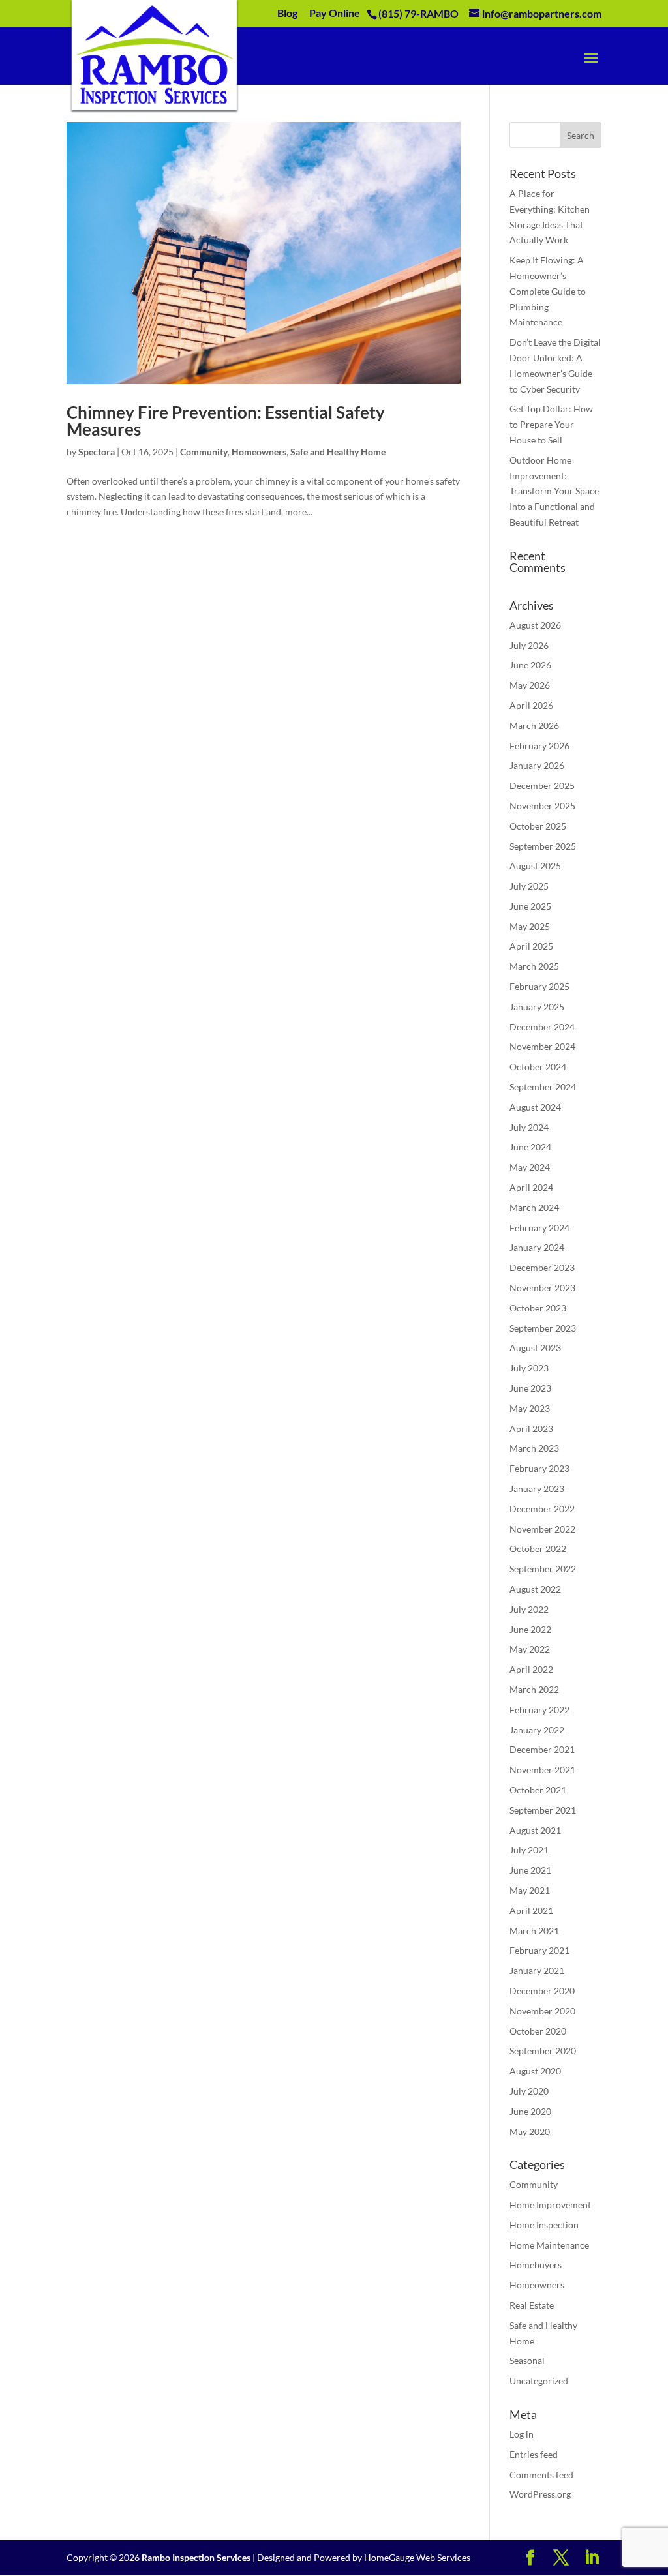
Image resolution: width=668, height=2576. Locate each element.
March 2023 (534, 1448)
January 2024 (537, 1247)
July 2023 (529, 1368)
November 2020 (542, 2011)
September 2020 (543, 2051)
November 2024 (542, 1046)
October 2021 (538, 1790)
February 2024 (539, 1228)
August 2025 (535, 866)
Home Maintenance (549, 2245)
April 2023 (531, 1429)
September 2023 (543, 1328)
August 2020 (535, 2071)
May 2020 (530, 2132)
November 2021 (542, 1770)
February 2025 (539, 986)
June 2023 (530, 1388)
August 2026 (535, 625)
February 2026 (539, 746)
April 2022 (531, 1669)
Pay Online (335, 13)
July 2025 (529, 886)
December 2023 (542, 1267)
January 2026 (537, 765)
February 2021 (539, 1950)
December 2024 (542, 1027)
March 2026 (534, 726)
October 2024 (538, 1067)
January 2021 (537, 1970)
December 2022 (542, 1509)
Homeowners (259, 452)
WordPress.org (540, 2494)
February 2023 (539, 1468)
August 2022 (535, 1589)
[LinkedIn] (592, 2558)
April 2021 (531, 1910)
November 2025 (542, 806)
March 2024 (534, 1207)
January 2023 (537, 1489)
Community (204, 452)
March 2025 (534, 966)
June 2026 (530, 665)
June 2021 (530, 1870)
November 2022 (542, 1529)
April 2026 (531, 705)
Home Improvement (550, 2205)
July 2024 (529, 1127)
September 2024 (543, 1087)
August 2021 (535, 1830)
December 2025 (542, 786)
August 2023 (535, 1348)
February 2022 (539, 1710)
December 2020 (542, 1991)
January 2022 (537, 1730)
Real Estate (532, 2305)
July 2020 (529, 2091)
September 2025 (543, 846)
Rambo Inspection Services (196, 2557)
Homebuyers (536, 2265)
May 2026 (530, 685)
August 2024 (535, 1107)
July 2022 (529, 1609)
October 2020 (538, 2031)
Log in (522, 2434)
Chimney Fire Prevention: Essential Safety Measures (226, 421)
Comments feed (541, 2475)
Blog (287, 13)
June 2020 (530, 2111)
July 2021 (529, 1850)
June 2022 (530, 1629)
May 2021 (530, 1890)
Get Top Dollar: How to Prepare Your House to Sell (551, 424)
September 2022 (543, 1569)
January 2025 (537, 1007)
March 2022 (534, 1689)
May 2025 (530, 926)
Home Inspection (544, 2225)
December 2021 (542, 1749)
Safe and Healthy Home (338, 452)
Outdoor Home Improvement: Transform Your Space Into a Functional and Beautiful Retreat (554, 491)
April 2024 (531, 1187)
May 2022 (530, 1649)
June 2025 (530, 906)
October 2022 (538, 1549)
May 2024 (530, 1167)
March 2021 (534, 1931)
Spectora (97, 452)
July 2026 (529, 645)
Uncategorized (539, 2381)
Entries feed (534, 2454)
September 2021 (543, 1810)
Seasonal (527, 2360)
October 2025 (538, 826)
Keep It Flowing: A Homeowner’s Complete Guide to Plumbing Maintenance (548, 291)
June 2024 (530, 1147)
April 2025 (531, 946)
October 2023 (538, 1308)
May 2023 (530, 1408)
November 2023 (542, 1288)
